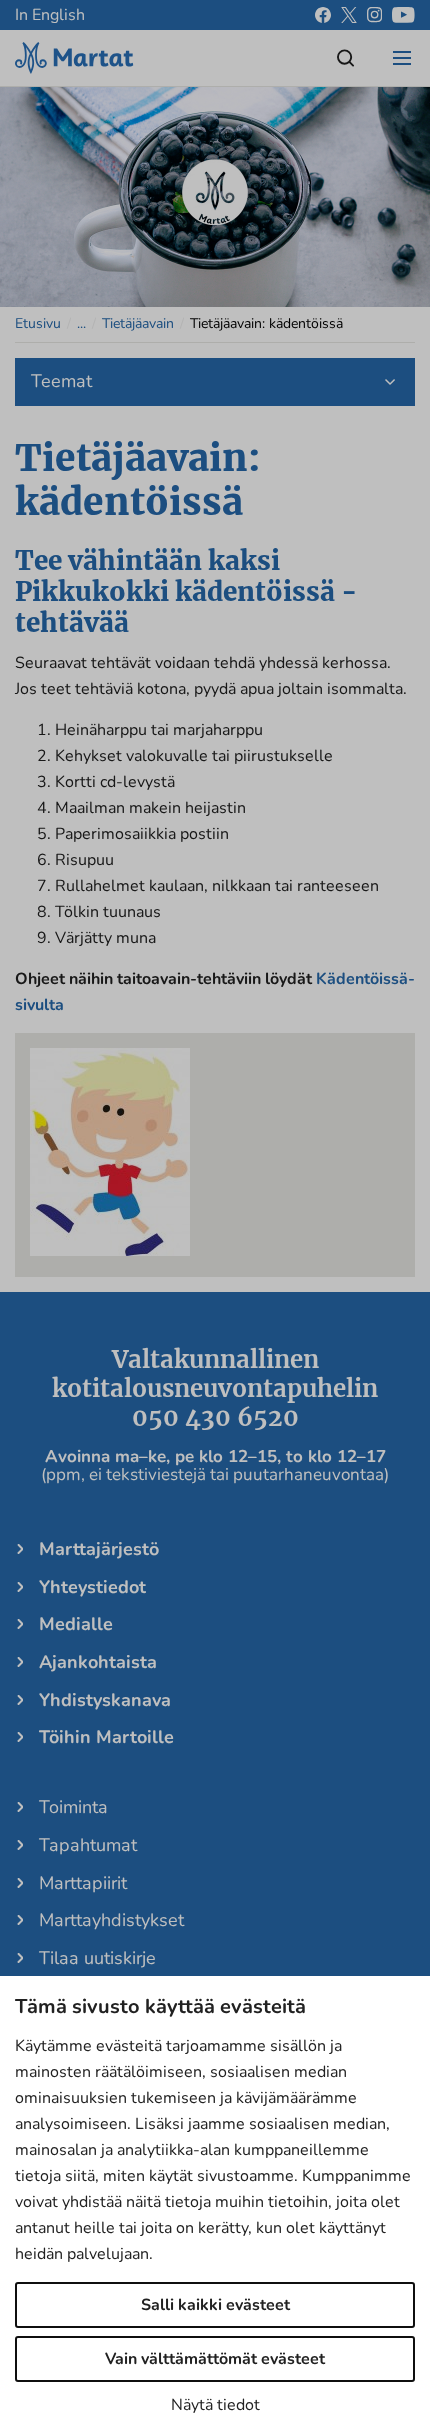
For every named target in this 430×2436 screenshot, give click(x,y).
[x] (349, 15)
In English (50, 15)
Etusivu (38, 323)
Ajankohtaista (98, 1662)
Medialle (76, 1624)
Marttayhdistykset (111, 1920)
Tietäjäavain (138, 323)
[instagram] (374, 15)
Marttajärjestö (99, 1549)
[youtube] (403, 15)
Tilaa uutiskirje (97, 1958)
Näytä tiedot (215, 2405)
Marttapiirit (83, 1883)
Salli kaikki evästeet (215, 2305)
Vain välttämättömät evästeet (215, 2359)
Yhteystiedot (92, 1587)
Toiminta (73, 1807)
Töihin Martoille (106, 1737)
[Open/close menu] (402, 58)
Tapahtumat (88, 1845)
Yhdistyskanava (105, 1700)
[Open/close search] (346, 58)
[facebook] (323, 15)
